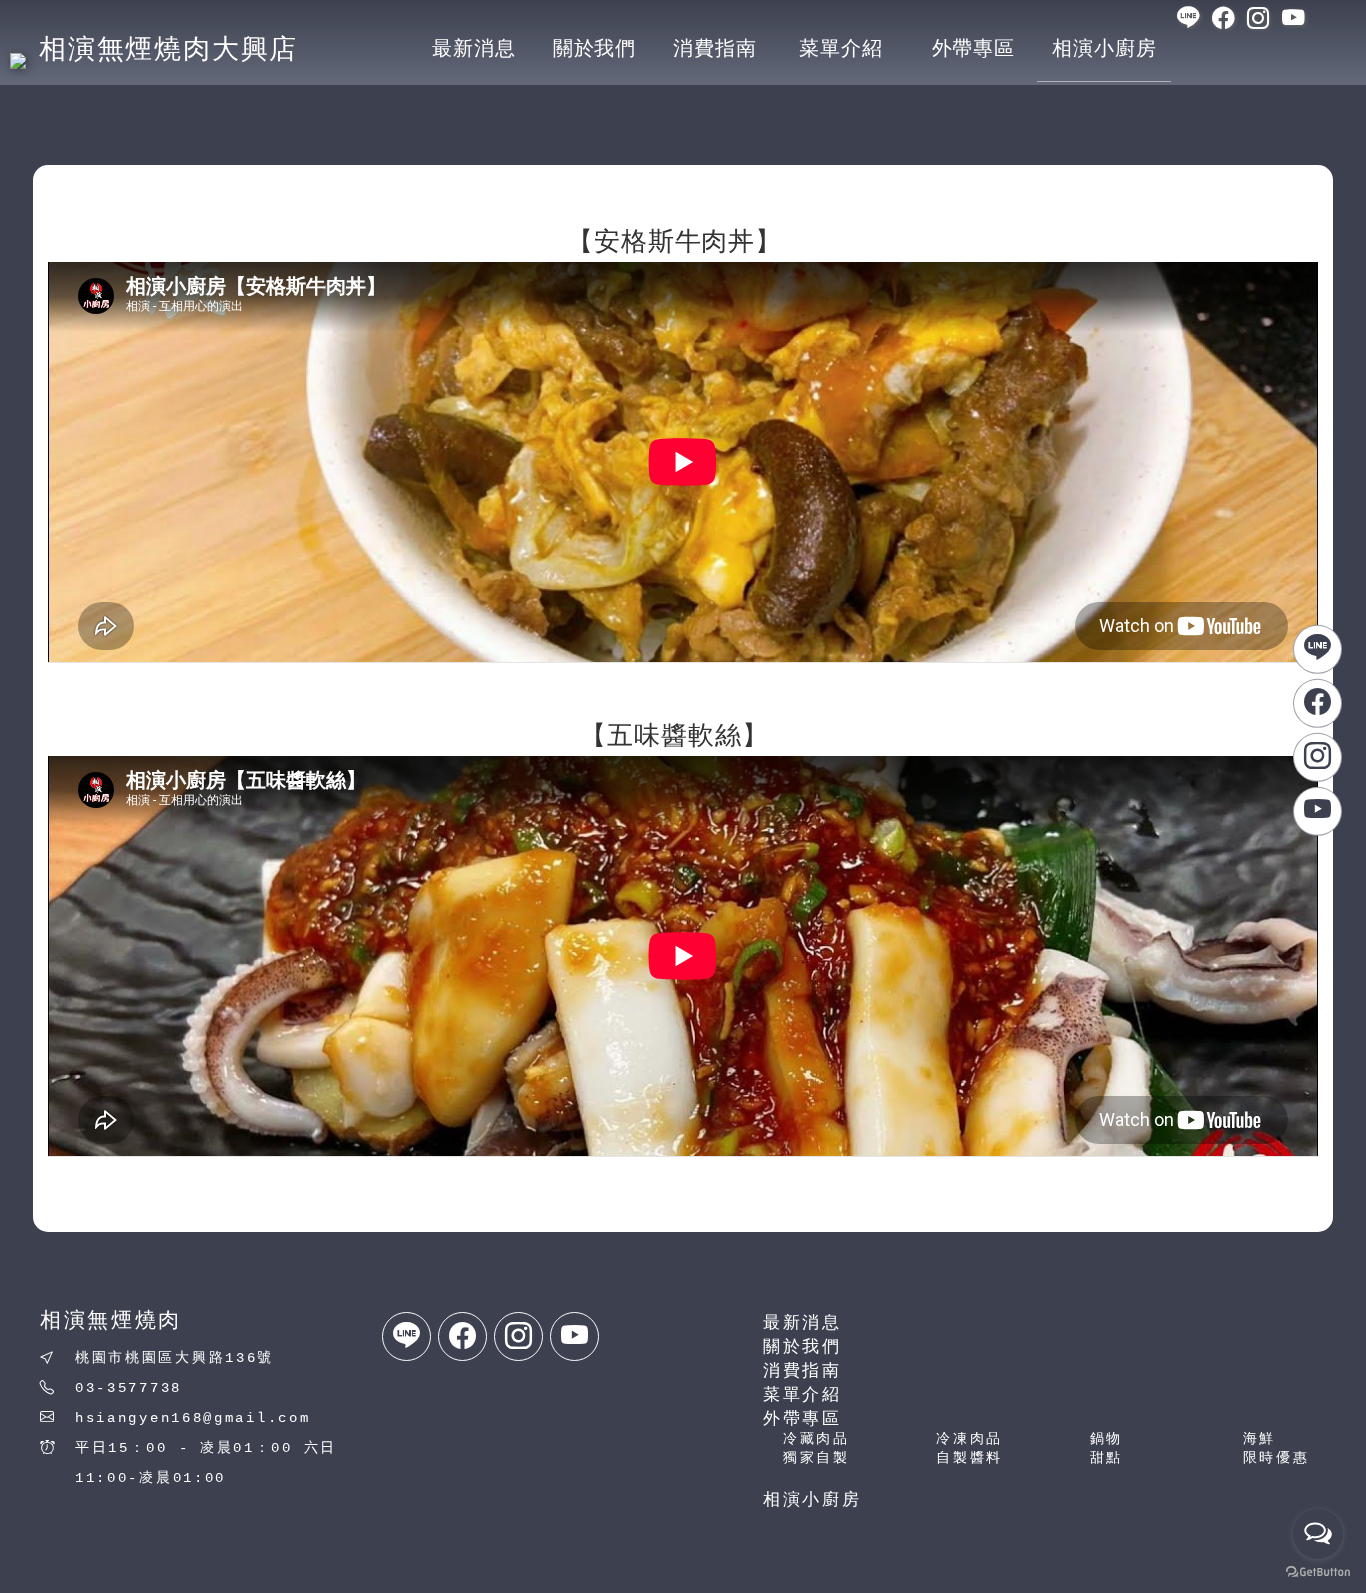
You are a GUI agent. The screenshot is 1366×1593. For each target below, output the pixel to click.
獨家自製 (816, 1458)
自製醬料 (969, 1458)
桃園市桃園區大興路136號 (174, 1358)
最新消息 (802, 1323)
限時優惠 (1276, 1458)
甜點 (1106, 1458)
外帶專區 (802, 1419)
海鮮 (1259, 1439)
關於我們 (802, 1347)
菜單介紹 (802, 1395)
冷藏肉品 (816, 1439)
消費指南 (802, 1371)
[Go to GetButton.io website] (1318, 1572)
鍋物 (1106, 1439)
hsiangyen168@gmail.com (192, 1418)
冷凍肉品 (969, 1439)
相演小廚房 (812, 1500)
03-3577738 (128, 1388)
